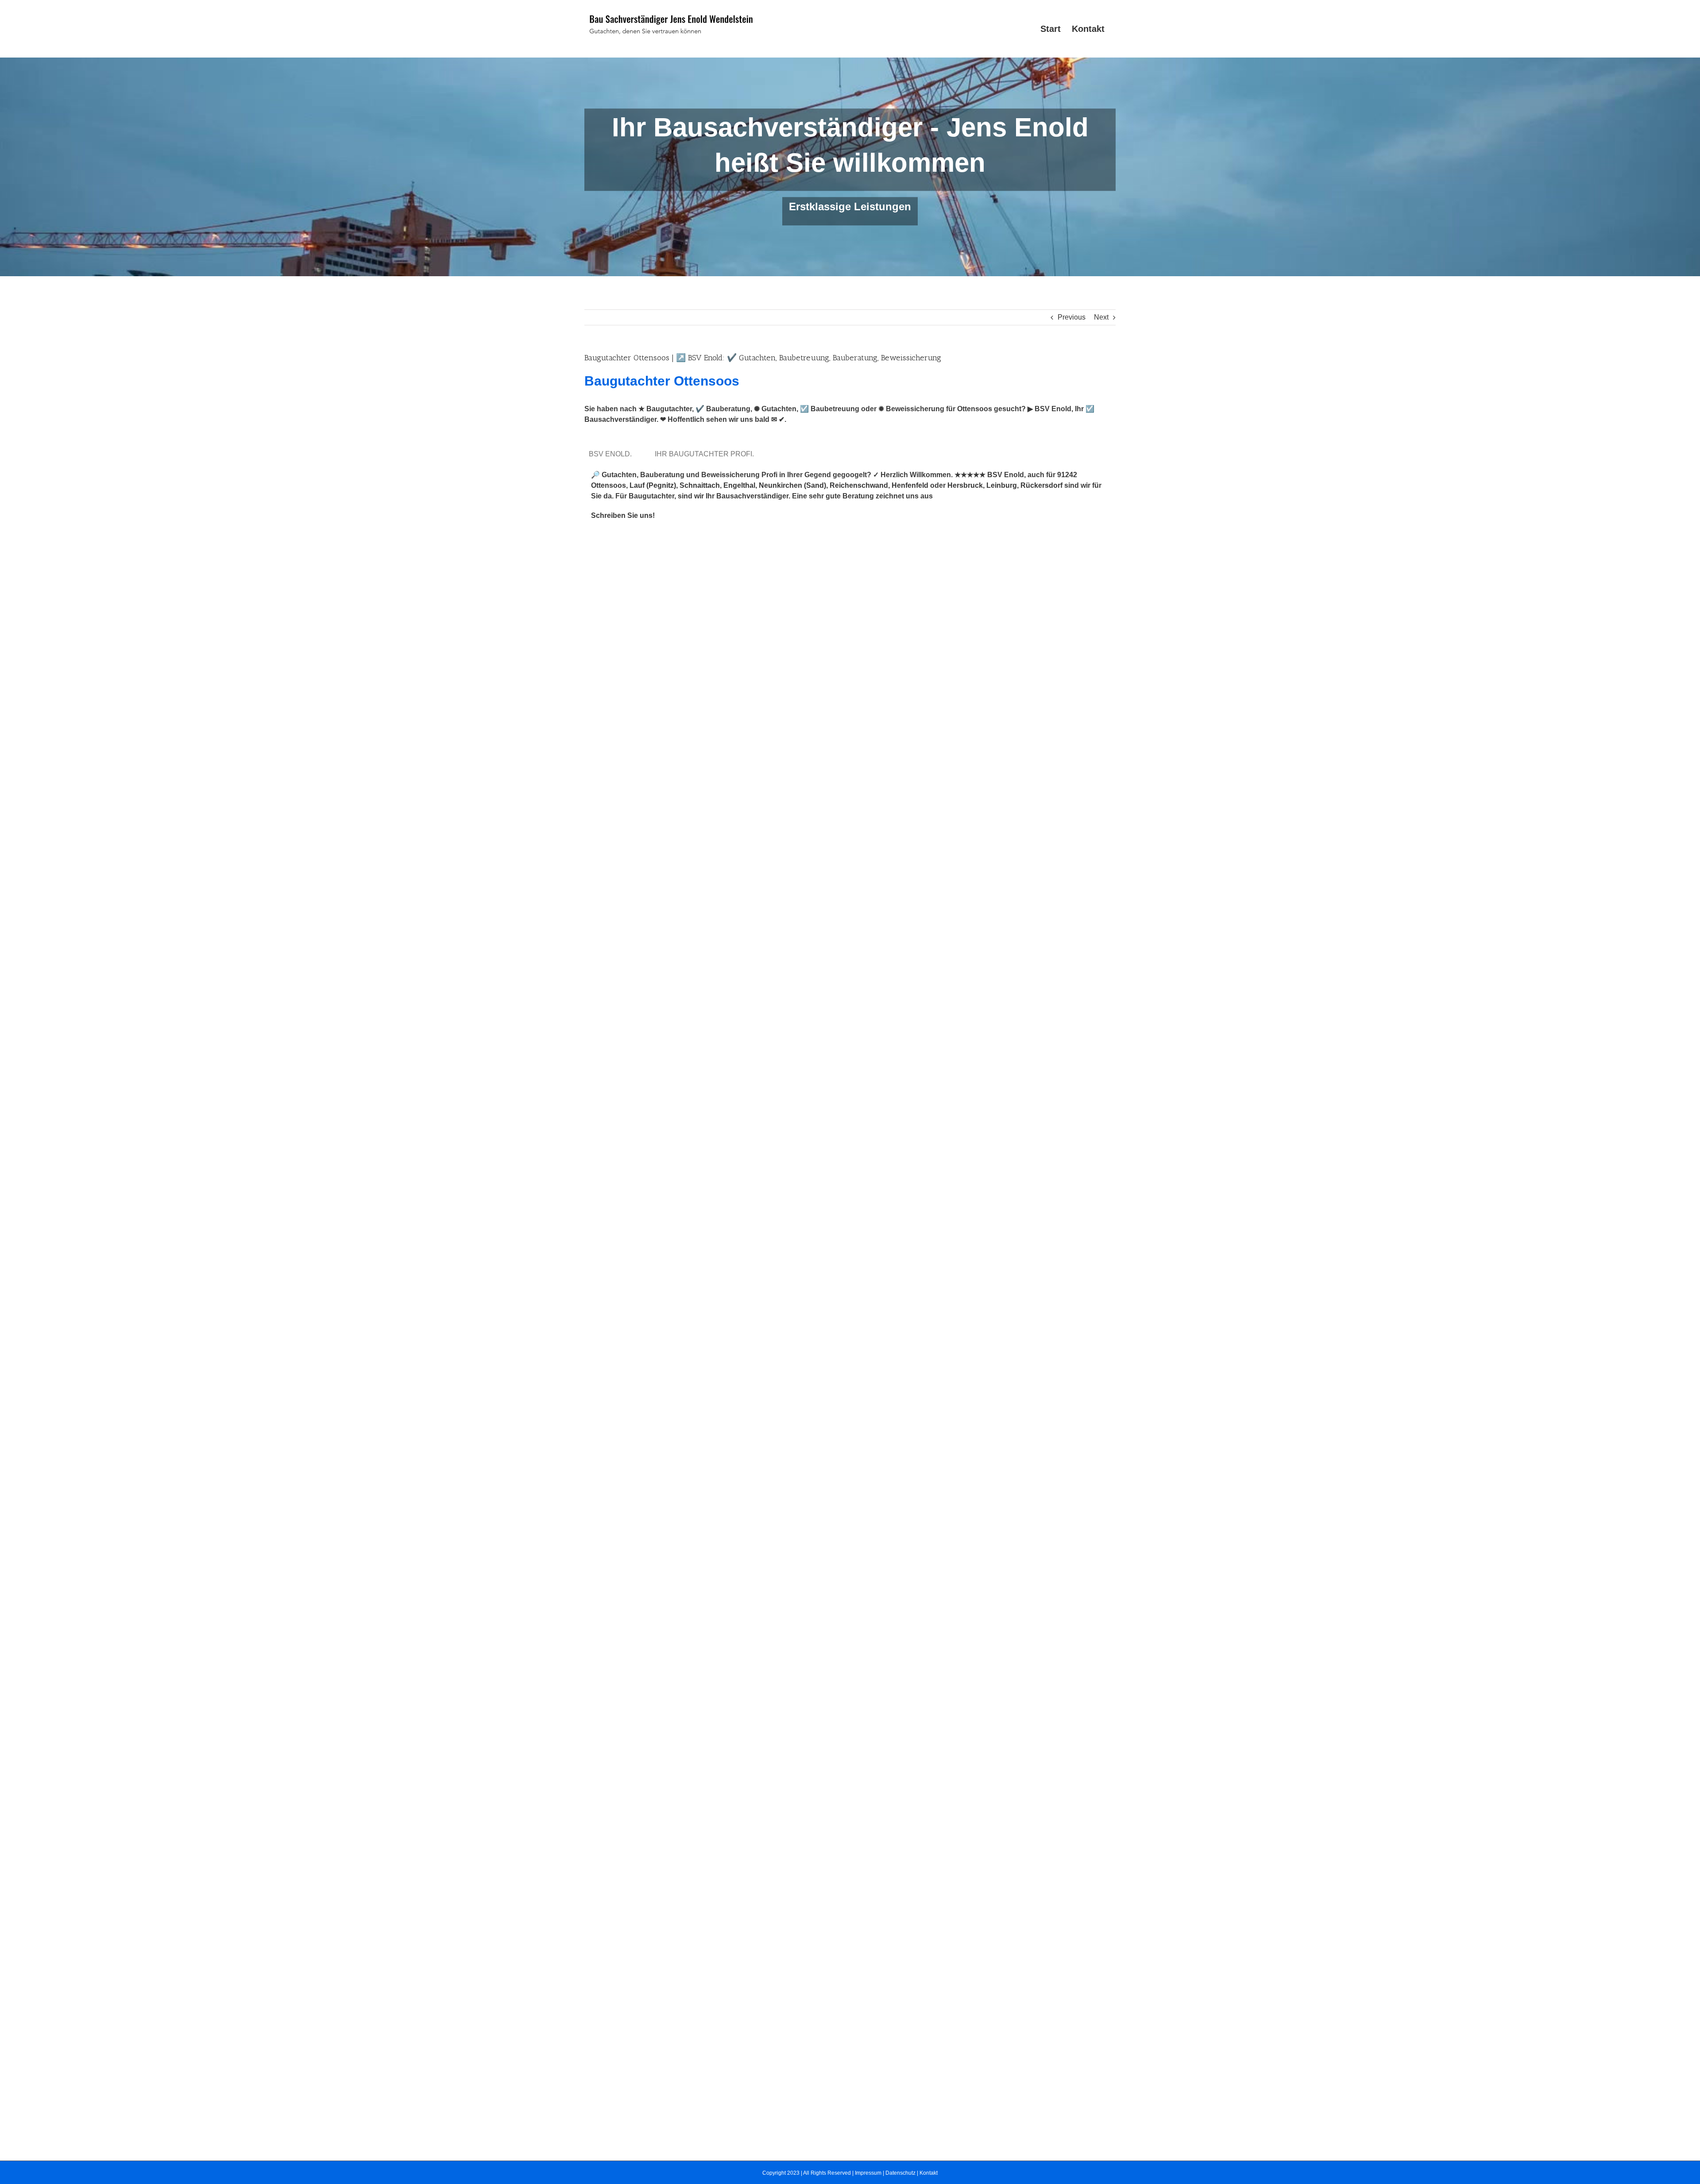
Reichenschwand (859, 485)
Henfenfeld (910, 485)
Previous (1072, 317)
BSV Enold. (612, 454)
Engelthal (739, 485)
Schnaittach (700, 485)
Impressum (868, 2173)
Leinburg (1002, 485)
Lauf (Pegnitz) (653, 485)
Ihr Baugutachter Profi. (706, 454)
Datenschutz (900, 2173)
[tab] (612, 454)
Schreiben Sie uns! (623, 515)
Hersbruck (965, 485)
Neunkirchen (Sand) (792, 485)
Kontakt (929, 2173)
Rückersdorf (1041, 485)
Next (1101, 317)
